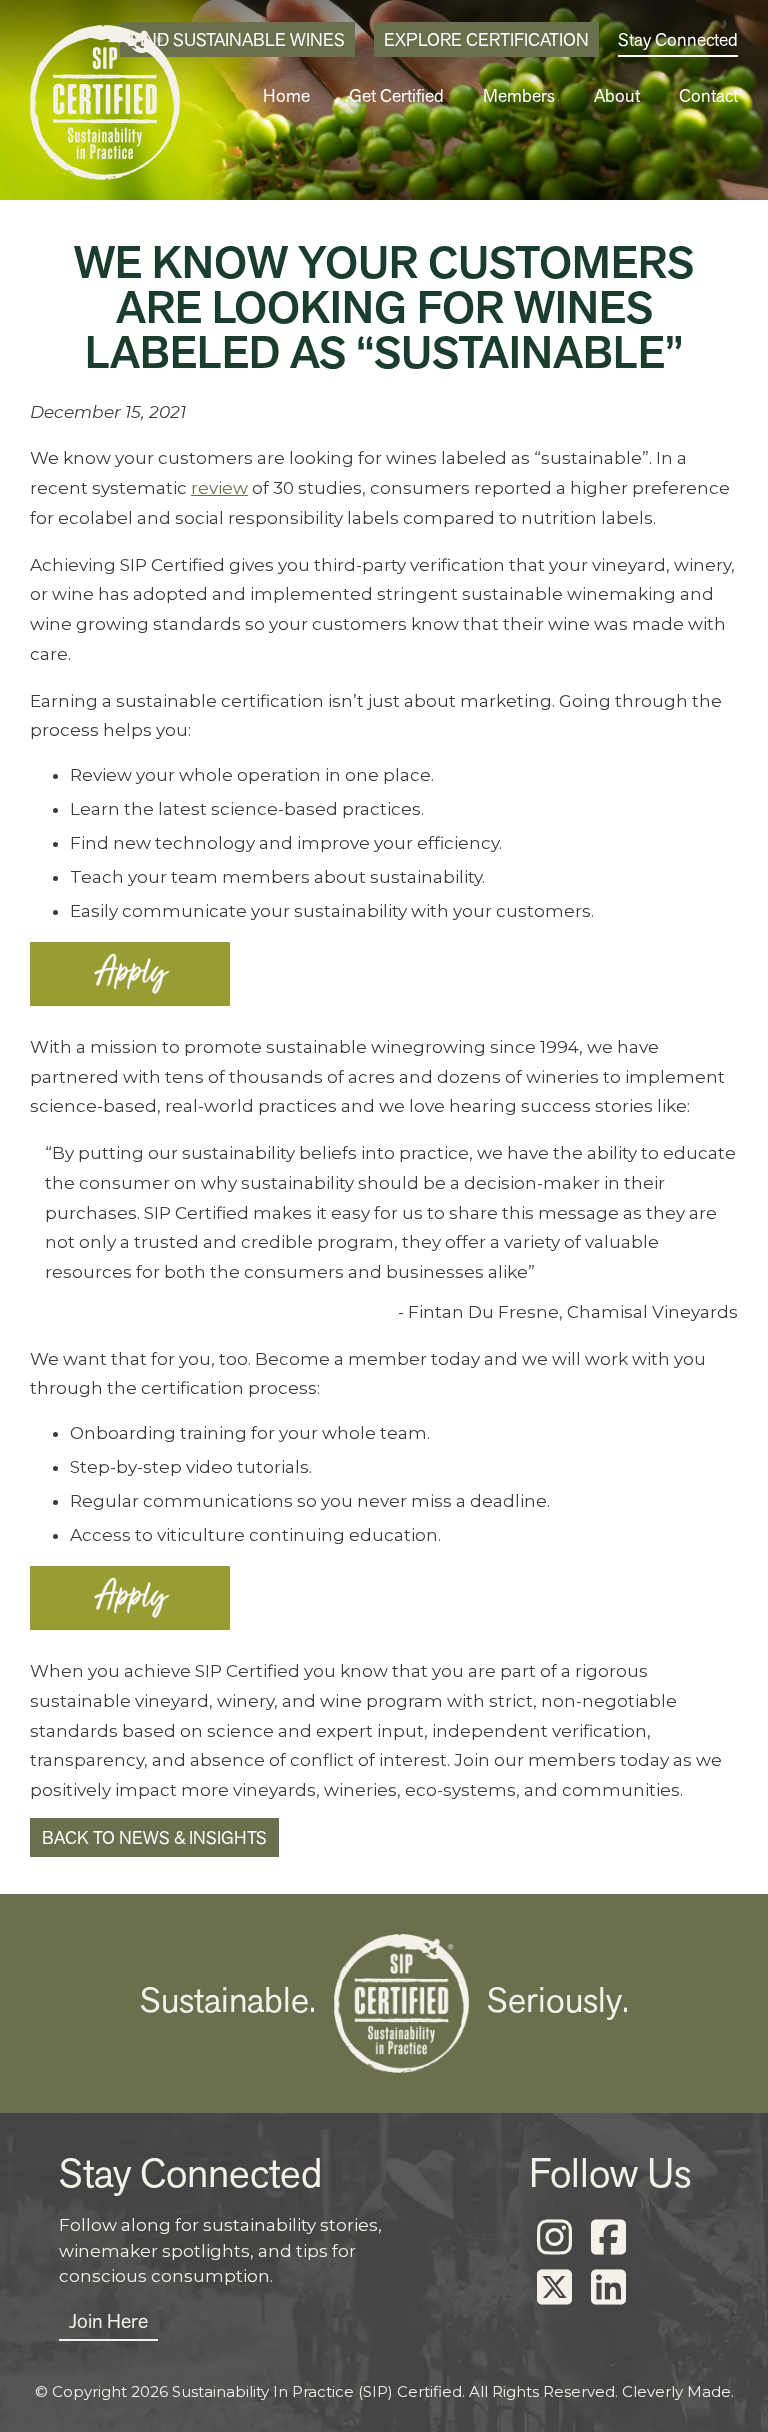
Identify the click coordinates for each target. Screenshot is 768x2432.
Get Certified (396, 95)
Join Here (108, 2321)
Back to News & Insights (154, 1837)
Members (519, 95)
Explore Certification (486, 39)
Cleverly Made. (678, 2391)
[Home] (105, 107)
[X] (554, 2288)
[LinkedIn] (608, 2288)
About (617, 95)
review (219, 488)
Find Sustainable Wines (237, 39)
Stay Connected (678, 39)
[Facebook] (608, 2238)
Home (286, 95)
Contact (708, 95)
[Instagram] (554, 2238)
